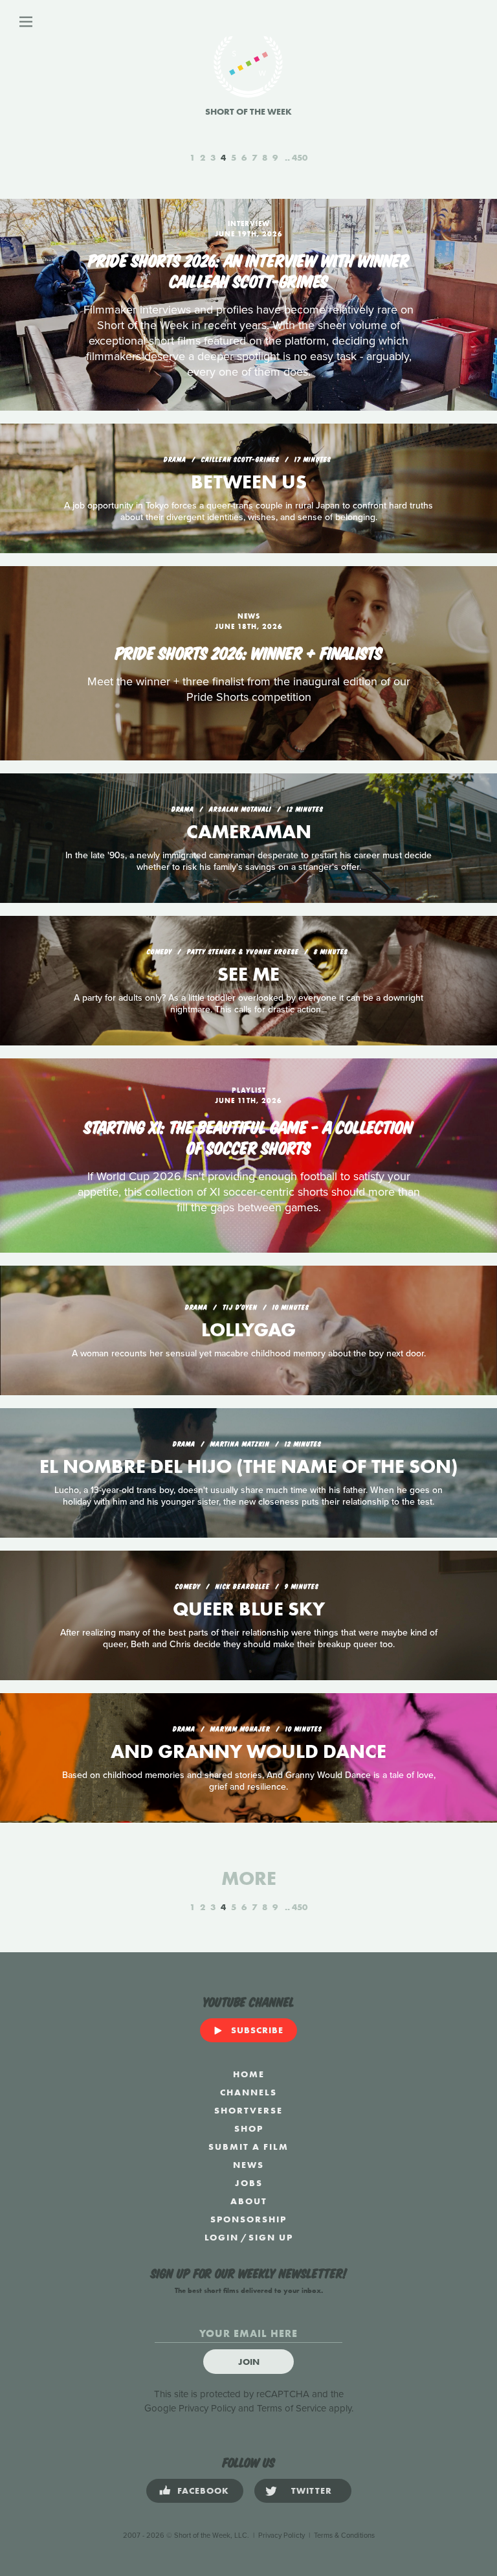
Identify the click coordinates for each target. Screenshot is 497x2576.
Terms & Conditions (344, 2536)
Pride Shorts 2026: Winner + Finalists (249, 652)
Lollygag (248, 1330)
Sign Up (271, 2237)
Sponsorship (248, 2219)
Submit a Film (248, 2147)
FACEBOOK (203, 2491)
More (249, 1878)
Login (222, 2237)
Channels (248, 2092)
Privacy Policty (282, 2536)
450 (300, 157)
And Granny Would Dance (248, 1751)
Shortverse (248, 2110)
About (249, 2201)
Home (249, 2074)
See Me (248, 974)
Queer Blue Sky (249, 1609)
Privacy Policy (207, 2408)
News (248, 2165)
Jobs (249, 2183)
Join (249, 2362)
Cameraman (249, 832)
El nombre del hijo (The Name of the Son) (249, 1466)
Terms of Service (292, 2408)
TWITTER (312, 2491)
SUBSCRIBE (257, 2030)
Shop (249, 2128)
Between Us (249, 482)
